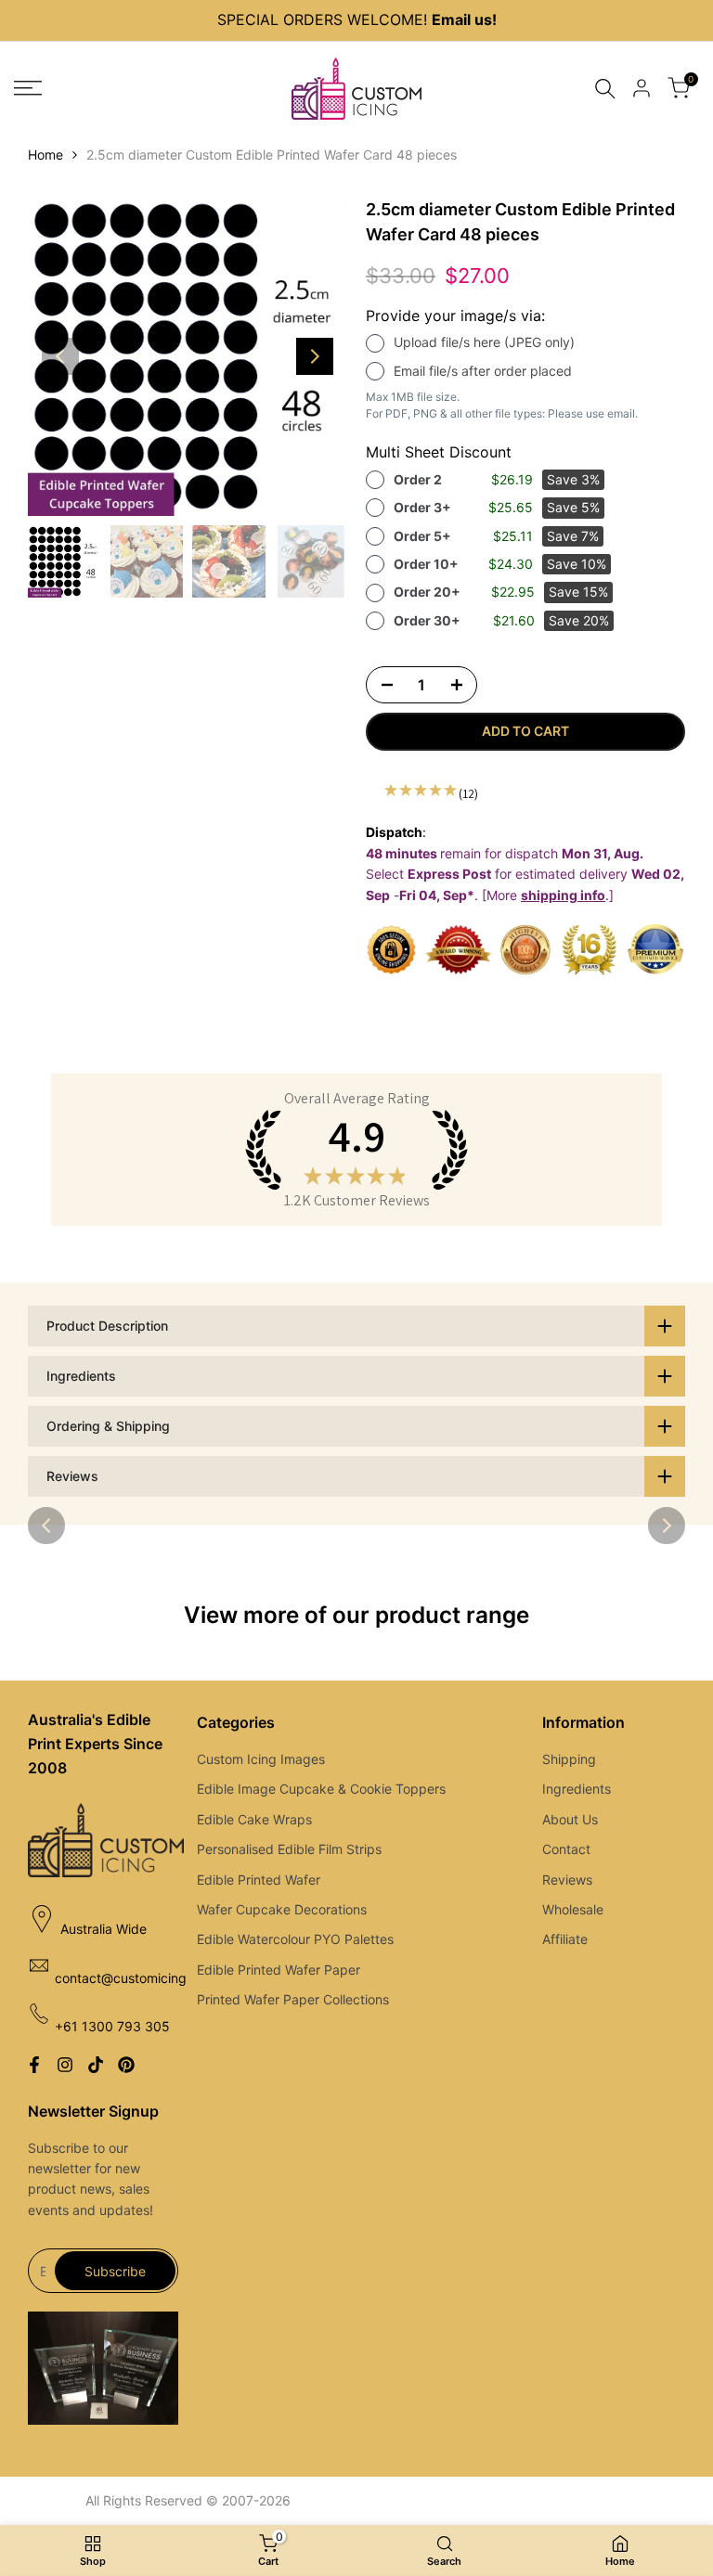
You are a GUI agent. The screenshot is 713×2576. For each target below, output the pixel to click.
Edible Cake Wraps (254, 1819)
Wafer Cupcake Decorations (282, 1909)
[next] (315, 356)
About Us (570, 1819)
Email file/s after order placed (483, 371)
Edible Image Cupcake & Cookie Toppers (321, 1789)
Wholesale (573, 1909)
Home (45, 155)
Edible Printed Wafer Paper (279, 1970)
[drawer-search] (605, 89)
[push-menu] (28, 88)
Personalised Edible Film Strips (289, 1849)
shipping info (563, 895)
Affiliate (565, 1939)
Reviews (567, 1880)
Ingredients (577, 1789)
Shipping (569, 1759)
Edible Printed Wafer (259, 1880)
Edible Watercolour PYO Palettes (295, 1939)
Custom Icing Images (261, 1759)
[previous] (60, 356)
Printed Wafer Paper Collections (293, 1999)
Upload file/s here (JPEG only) (484, 342)
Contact (566, 1849)
